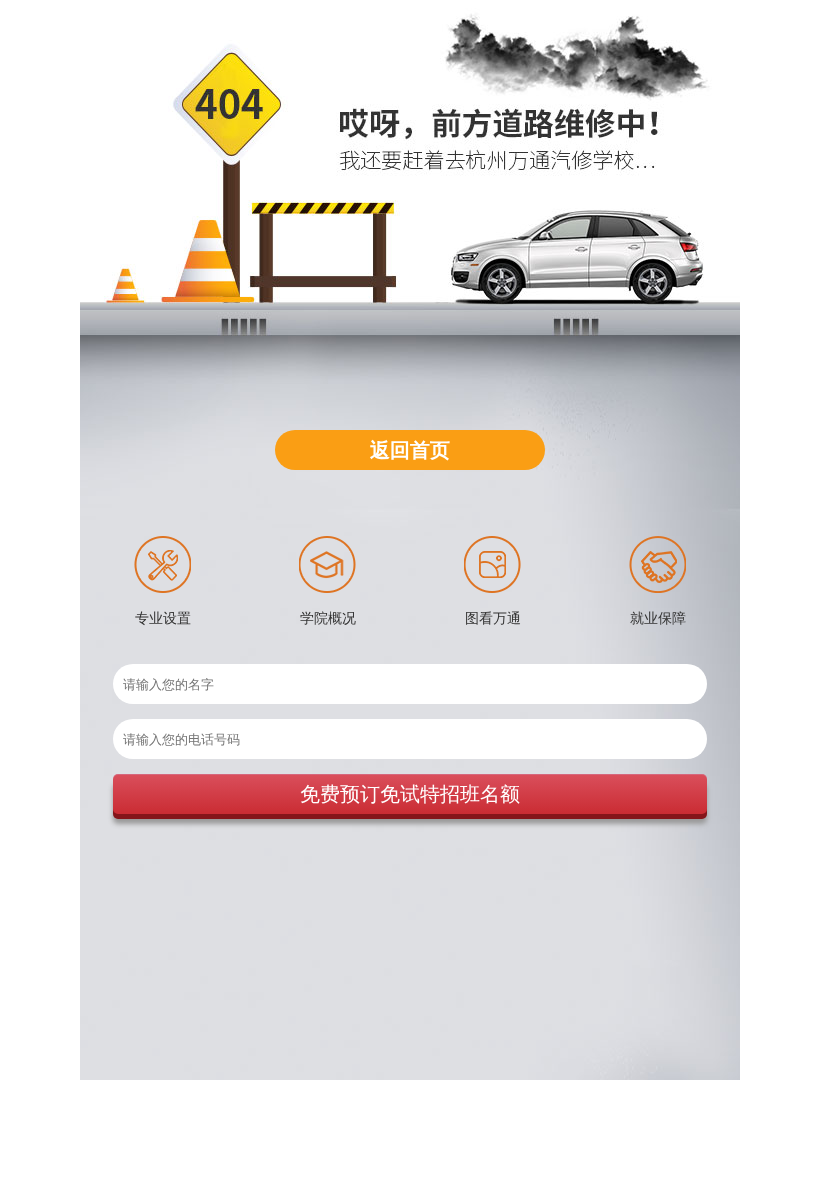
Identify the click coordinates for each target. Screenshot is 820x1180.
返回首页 (410, 450)
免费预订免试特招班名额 (410, 794)
